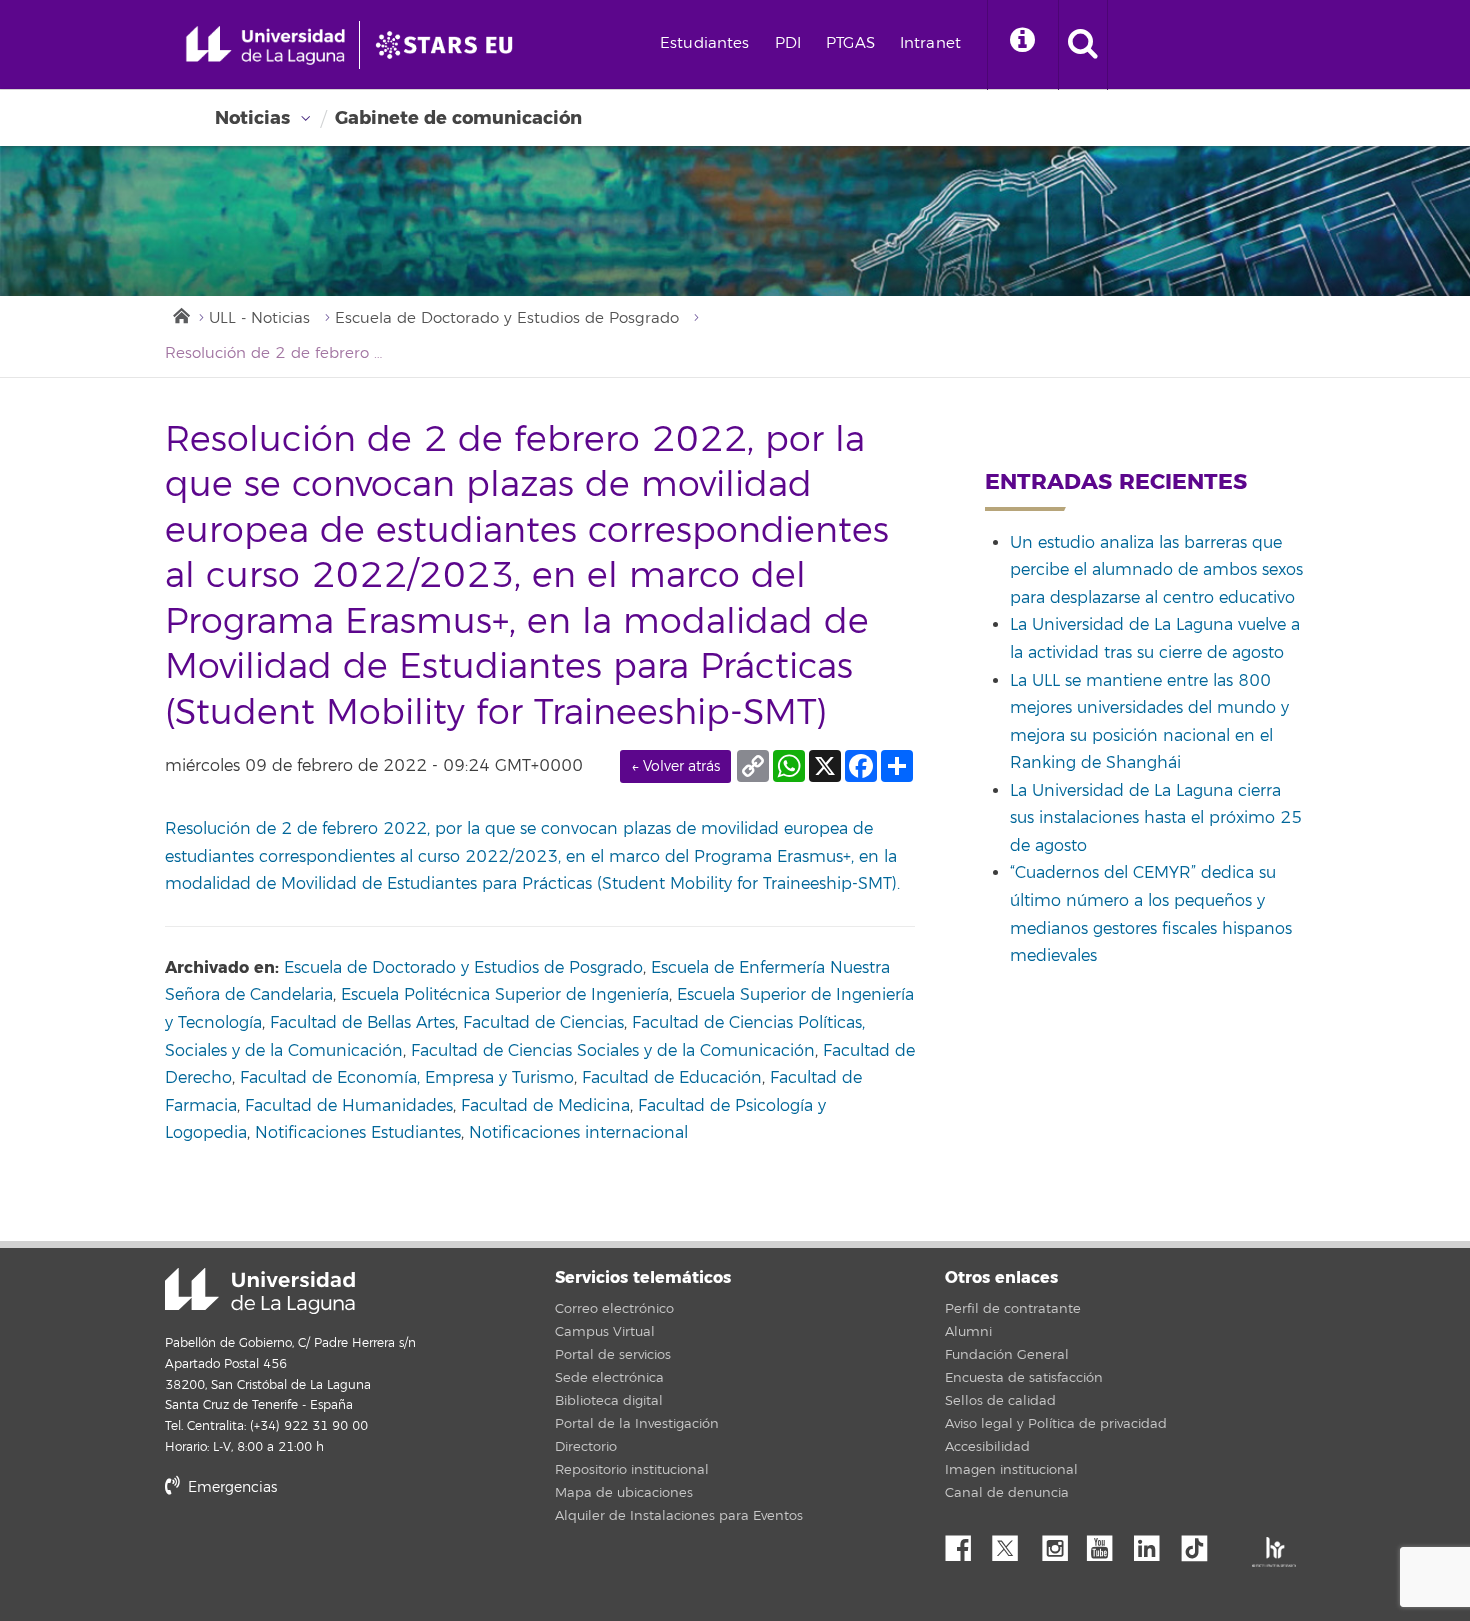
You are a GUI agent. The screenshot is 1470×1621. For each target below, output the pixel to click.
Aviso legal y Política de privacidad (1056, 1424)
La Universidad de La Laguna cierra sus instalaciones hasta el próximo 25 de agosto (1156, 818)
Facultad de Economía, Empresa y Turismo (407, 1078)
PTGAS (850, 43)
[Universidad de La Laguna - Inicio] (272, 45)
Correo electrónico (614, 1309)
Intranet (930, 43)
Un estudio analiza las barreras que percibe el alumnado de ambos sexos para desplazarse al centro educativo (1156, 570)
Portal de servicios (613, 1355)
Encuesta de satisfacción (1024, 1378)
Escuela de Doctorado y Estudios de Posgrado (507, 318)
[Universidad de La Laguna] (450, 45)
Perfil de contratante (1013, 1309)
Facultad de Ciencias (543, 1023)
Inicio (180, 314)
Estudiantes (705, 43)
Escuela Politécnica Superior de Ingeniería (505, 995)
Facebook (966, 1543)
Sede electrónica (609, 1378)
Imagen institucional (1011, 1470)
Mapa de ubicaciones (624, 1493)
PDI (788, 43)
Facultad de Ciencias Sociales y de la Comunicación (613, 1051)
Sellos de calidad (1000, 1401)
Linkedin (1154, 1543)
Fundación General (1007, 1355)
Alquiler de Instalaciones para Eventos (679, 1516)
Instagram (1060, 1543)
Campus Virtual (605, 1332)
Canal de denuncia (1007, 1493)
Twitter (1013, 1543)
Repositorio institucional (632, 1470)
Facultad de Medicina (545, 1106)
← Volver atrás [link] (675, 766)
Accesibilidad (987, 1447)
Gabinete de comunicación (458, 118)
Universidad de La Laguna (260, 1291)
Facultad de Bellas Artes (362, 1023)
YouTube (1107, 1543)
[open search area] (1083, 45)
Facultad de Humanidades (349, 1106)
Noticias (252, 118)
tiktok (1201, 1543)
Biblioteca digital (609, 1401)
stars (315, 1555)
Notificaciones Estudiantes (358, 1133)
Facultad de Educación (672, 1078)
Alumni (968, 1332)
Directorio (586, 1447)
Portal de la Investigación (637, 1424)
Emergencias (230, 1487)
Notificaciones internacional (578, 1133)
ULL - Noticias (259, 318)
